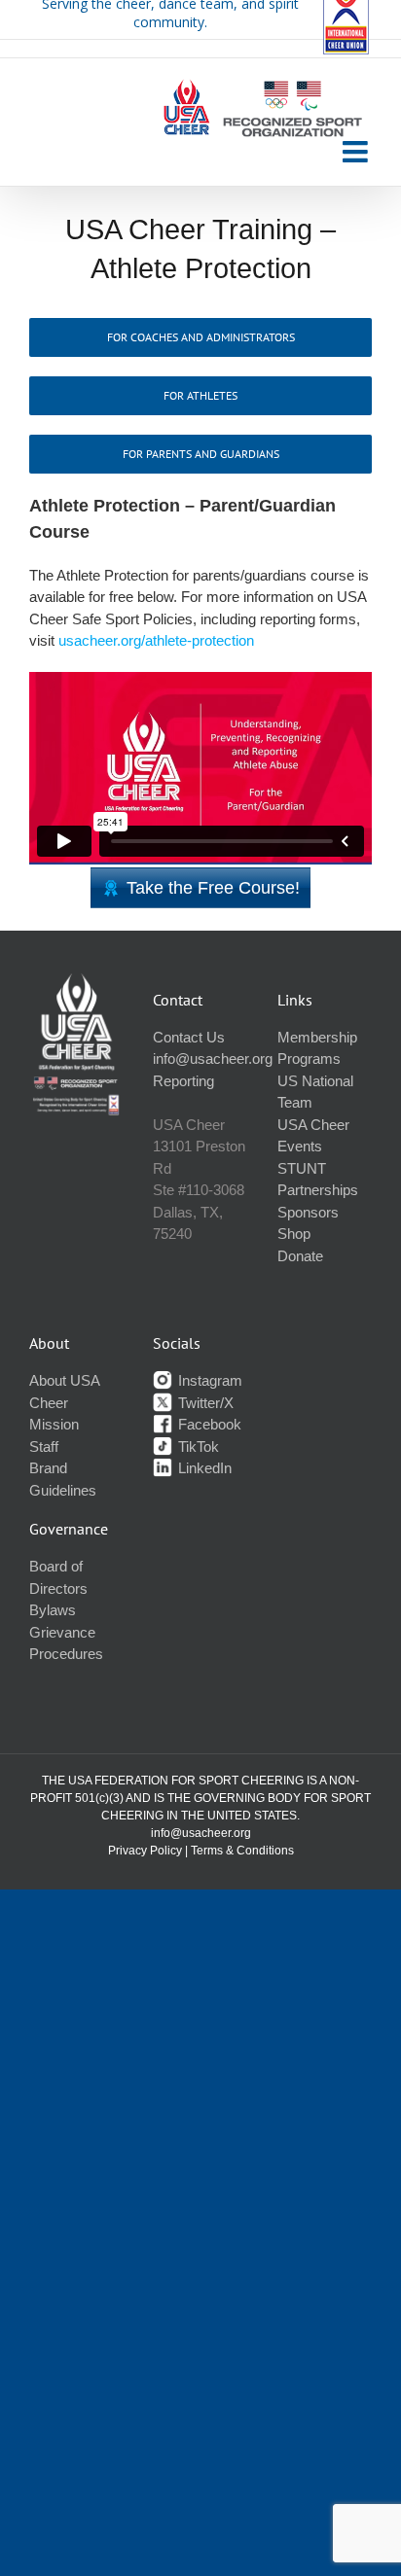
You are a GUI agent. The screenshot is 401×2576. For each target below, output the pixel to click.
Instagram (208, 1380)
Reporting (183, 1081)
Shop (294, 1234)
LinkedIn (203, 1468)
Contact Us (189, 1037)
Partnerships (318, 1190)
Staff (44, 1447)
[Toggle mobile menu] (357, 152)
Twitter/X (204, 1403)
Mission (54, 1424)
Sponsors (308, 1212)
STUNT (302, 1168)
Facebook (208, 1424)
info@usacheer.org (213, 1059)
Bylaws (53, 1610)
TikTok (197, 1447)
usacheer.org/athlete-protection (156, 640)
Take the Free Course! (213, 888)
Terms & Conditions (242, 1851)
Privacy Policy (145, 1851)
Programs (309, 1059)
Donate (300, 1256)
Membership (317, 1037)
